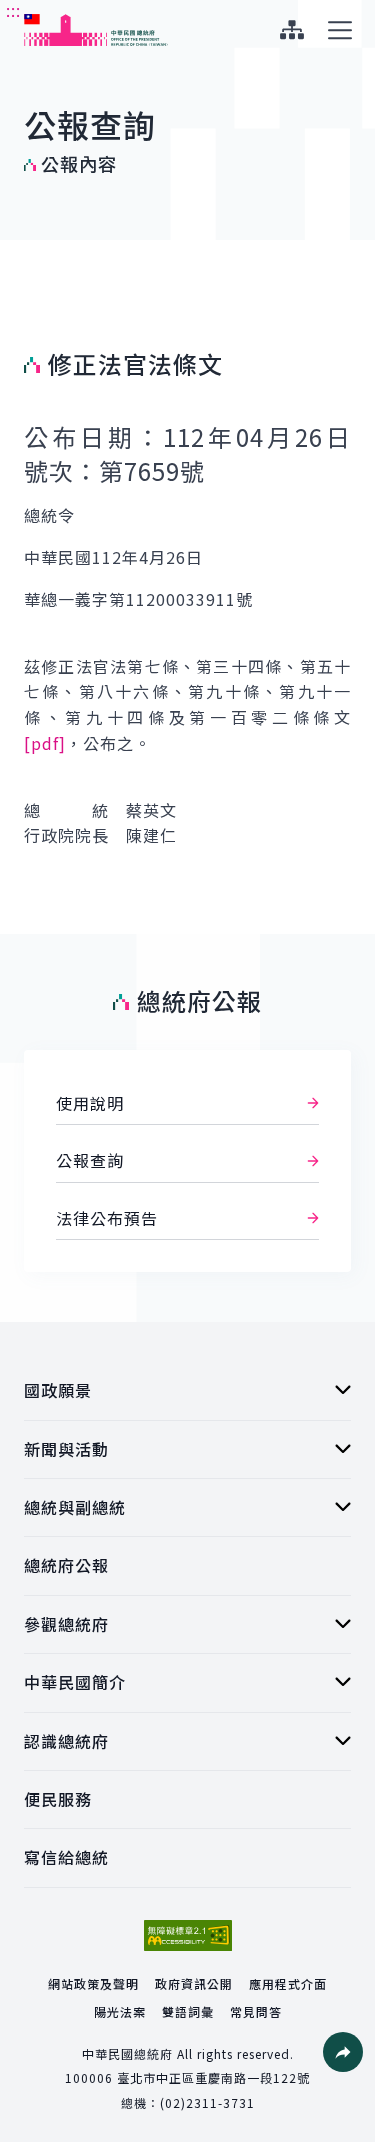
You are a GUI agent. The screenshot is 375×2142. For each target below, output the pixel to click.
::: (13, 11)
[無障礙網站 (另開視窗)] (187, 1935)
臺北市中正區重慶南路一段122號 (213, 2077)
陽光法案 (120, 2011)
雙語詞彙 (188, 2011)
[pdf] (45, 743)
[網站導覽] (291, 30)
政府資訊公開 (194, 1983)
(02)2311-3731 (207, 2102)
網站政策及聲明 (93, 1983)
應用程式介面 (288, 1983)
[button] (343, 2052)
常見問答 (256, 2011)
